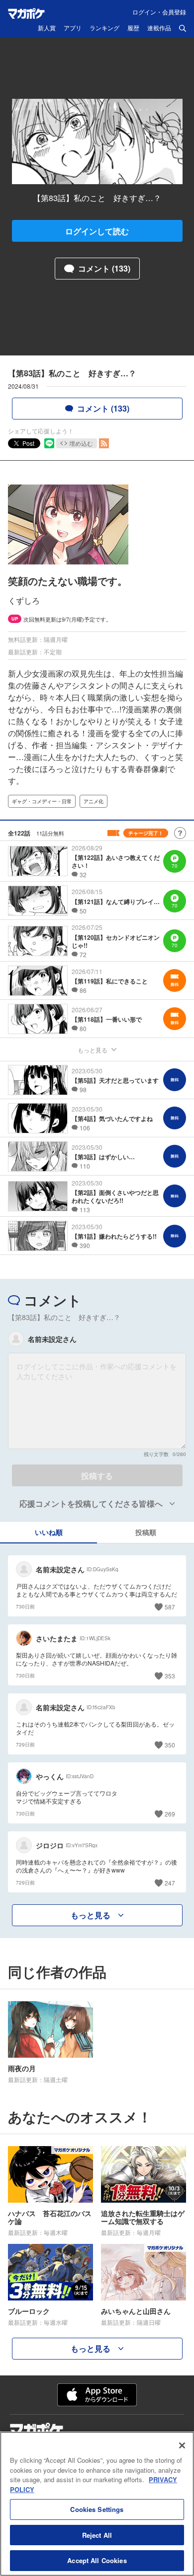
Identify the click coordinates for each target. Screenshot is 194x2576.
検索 (183, 28)
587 (170, 1607)
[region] (97, 2504)
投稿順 (146, 1532)
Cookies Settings (97, 2509)
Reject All (97, 2535)
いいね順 (49, 1532)
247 (170, 1883)
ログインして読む (97, 231)
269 (170, 1814)
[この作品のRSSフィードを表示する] (104, 443)
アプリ (73, 28)
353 (170, 1676)
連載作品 (159, 28)
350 (170, 1745)
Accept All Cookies (97, 2560)
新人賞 (47, 28)
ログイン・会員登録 (159, 12)
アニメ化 (94, 801)
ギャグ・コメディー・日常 (42, 801)
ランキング (104, 28)
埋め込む (81, 443)
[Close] (182, 2445)
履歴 (133, 28)
